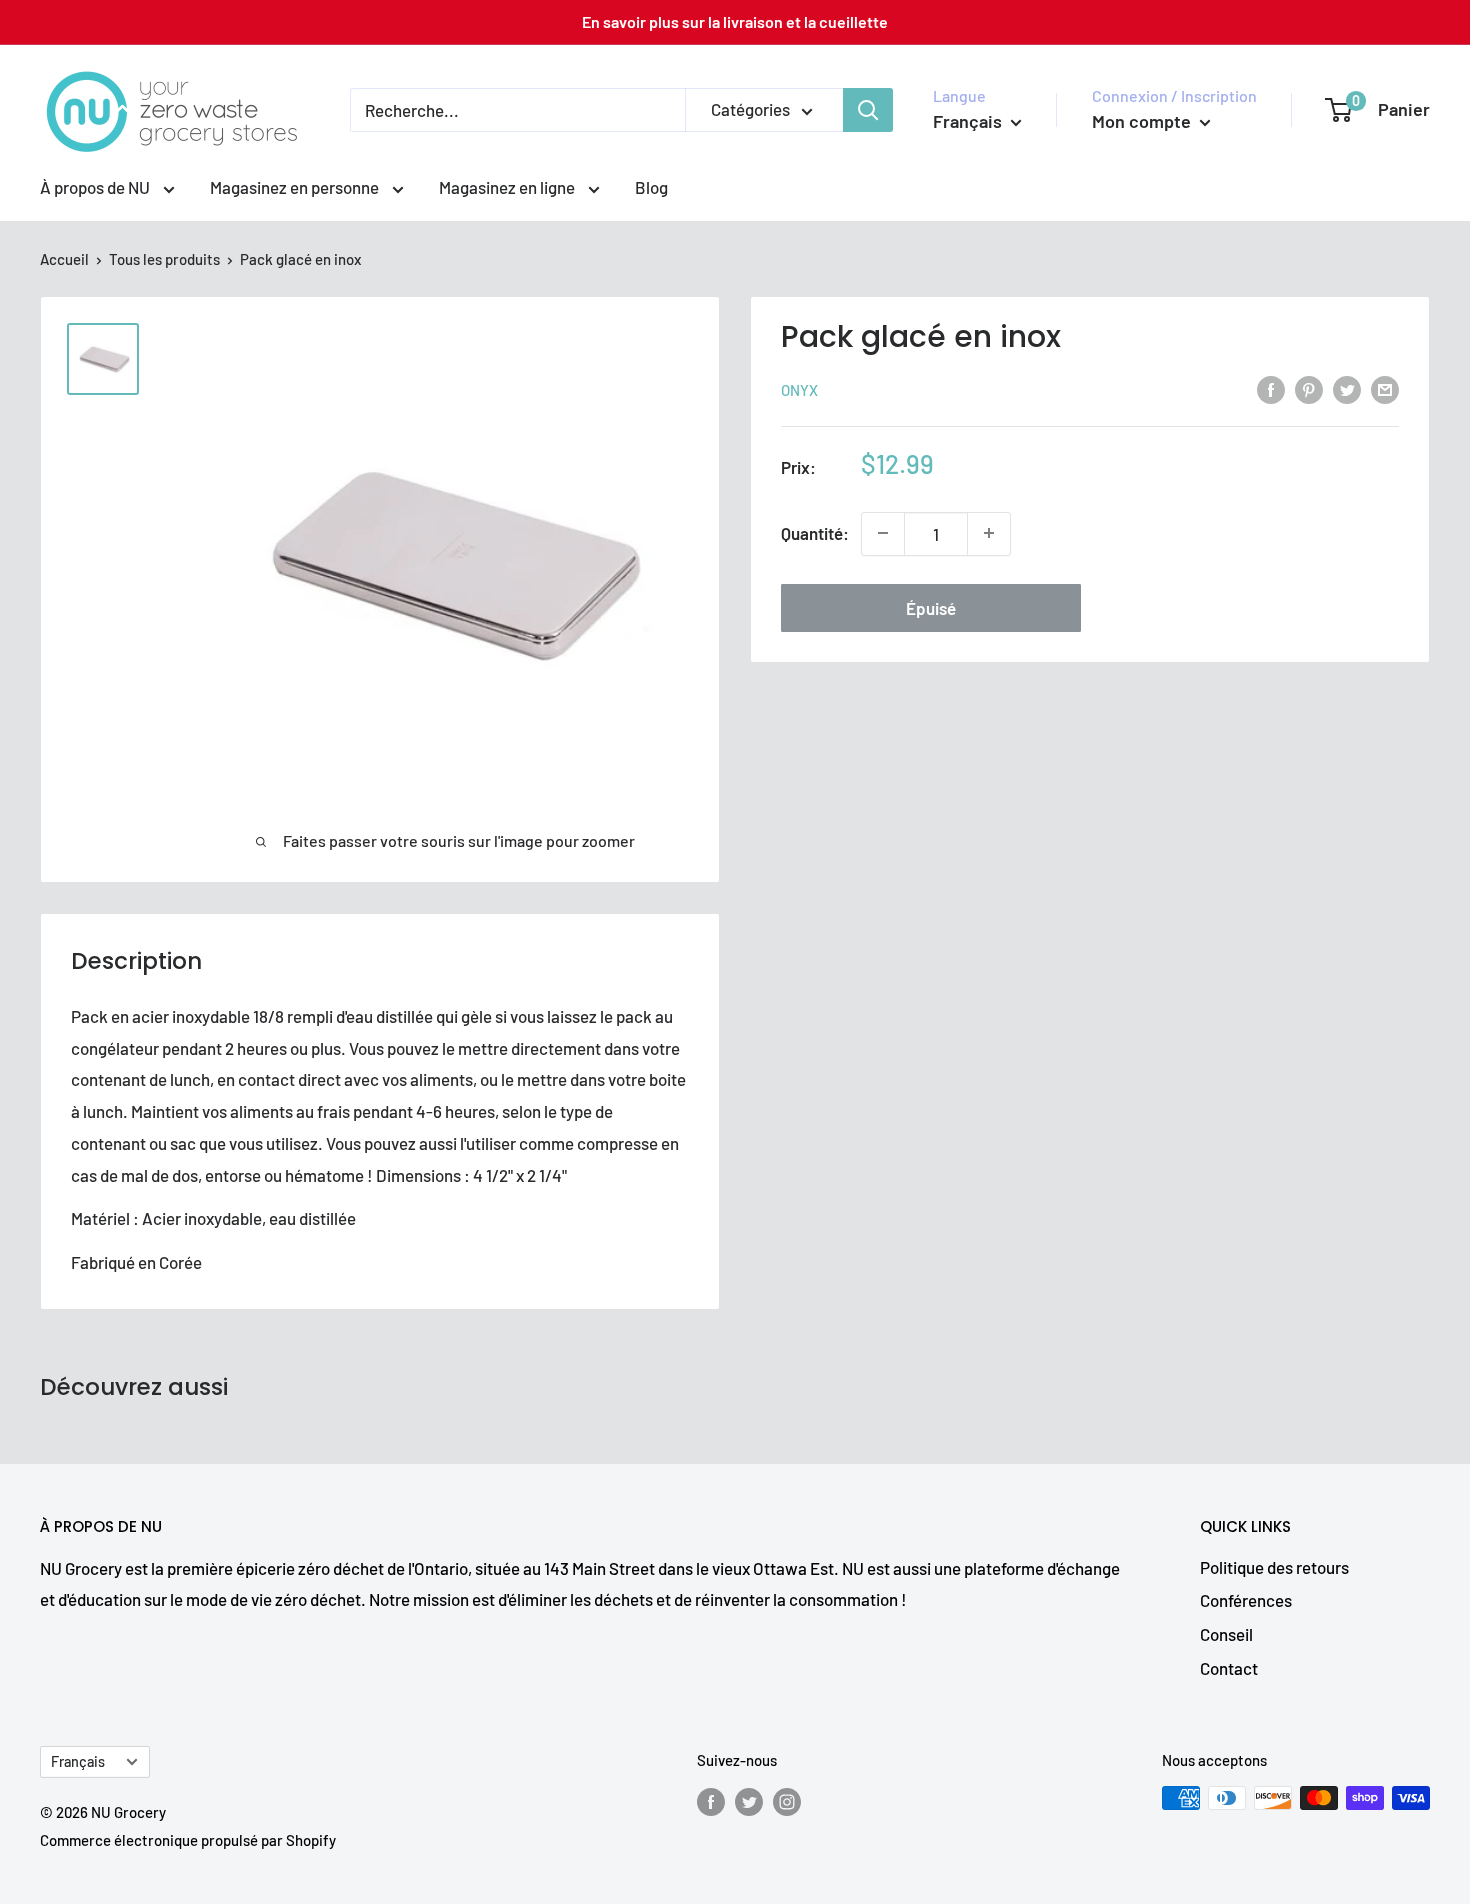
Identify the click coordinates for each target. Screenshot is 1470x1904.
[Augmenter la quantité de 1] (989, 533)
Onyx (799, 390)
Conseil (1226, 1634)
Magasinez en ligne (508, 187)
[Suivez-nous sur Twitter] (749, 1801)
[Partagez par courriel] (1385, 388)
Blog (651, 187)
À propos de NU (96, 187)
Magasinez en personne (296, 187)
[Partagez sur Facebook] (1271, 388)
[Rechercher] (868, 110)
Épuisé (931, 607)
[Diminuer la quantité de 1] (883, 533)
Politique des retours (1274, 1567)
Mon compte (1143, 121)
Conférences (1246, 1600)
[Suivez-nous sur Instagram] (787, 1801)
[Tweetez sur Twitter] (1347, 388)
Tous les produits (164, 259)
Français (78, 1761)
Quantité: (815, 533)
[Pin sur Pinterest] (1309, 388)
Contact (1229, 1668)
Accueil (64, 259)
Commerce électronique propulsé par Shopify (188, 1840)
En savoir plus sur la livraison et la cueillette (735, 21)
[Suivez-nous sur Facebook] (711, 1801)
